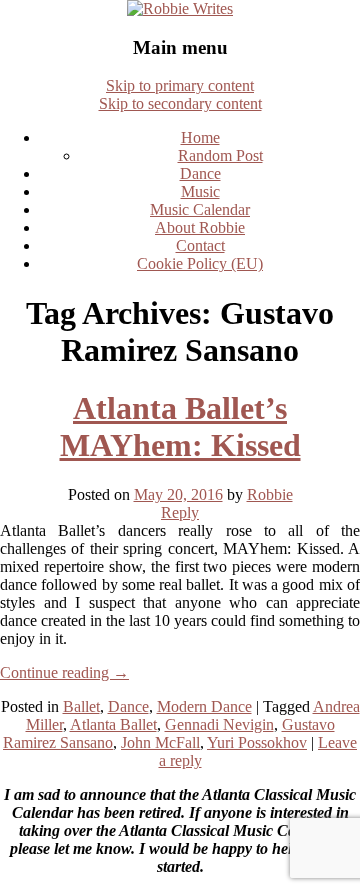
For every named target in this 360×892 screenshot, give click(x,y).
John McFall (160, 742)
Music (200, 191)
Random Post (220, 155)
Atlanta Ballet (113, 724)
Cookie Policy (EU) (200, 263)
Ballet (81, 706)
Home (200, 137)
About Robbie (200, 227)
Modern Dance (204, 706)
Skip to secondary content (180, 103)
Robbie (270, 494)
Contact (200, 245)
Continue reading (64, 672)
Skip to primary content (180, 85)
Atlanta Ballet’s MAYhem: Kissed (180, 426)
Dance (200, 173)
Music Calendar (200, 209)
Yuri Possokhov (257, 742)
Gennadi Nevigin (219, 724)
